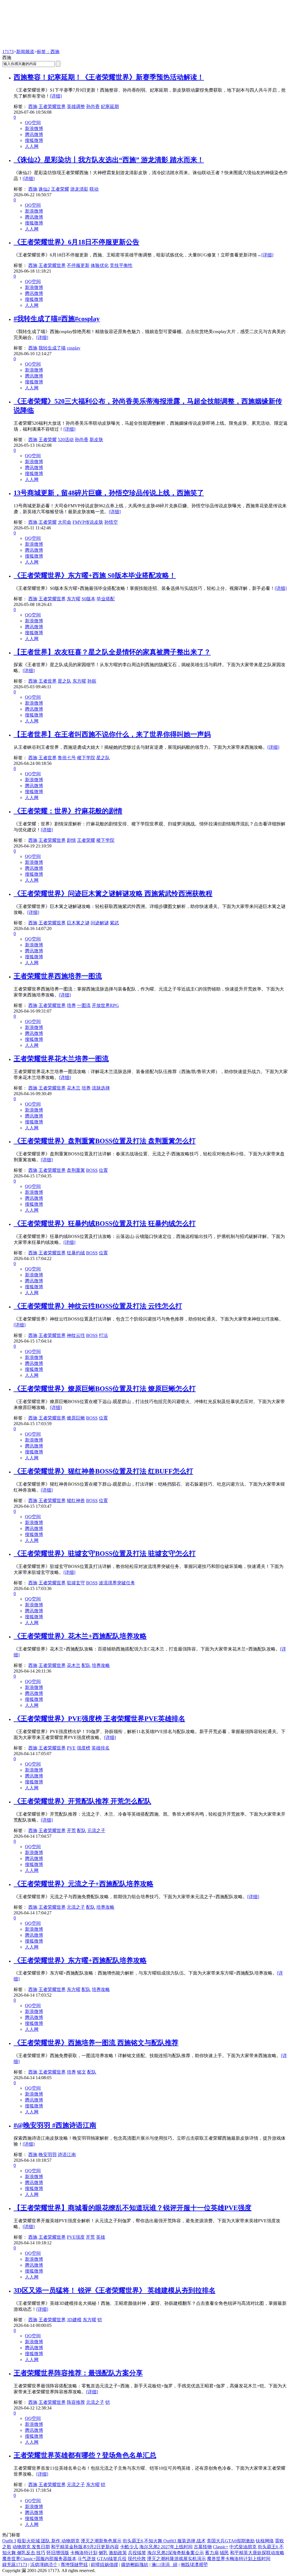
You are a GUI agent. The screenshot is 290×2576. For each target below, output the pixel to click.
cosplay (74, 348)
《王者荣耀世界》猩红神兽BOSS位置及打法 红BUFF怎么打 (103, 1471)
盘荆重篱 (76, 1170)
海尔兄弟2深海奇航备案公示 (176, 2553)
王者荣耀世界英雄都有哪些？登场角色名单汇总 (85, 2455)
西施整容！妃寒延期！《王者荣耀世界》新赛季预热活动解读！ (109, 77)
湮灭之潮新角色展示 (101, 2541)
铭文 (82, 2072)
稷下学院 (86, 758)
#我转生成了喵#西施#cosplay (57, 319)
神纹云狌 (76, 1335)
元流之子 (96, 1830)
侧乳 (103, 2553)
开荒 (71, 1830)
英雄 (101, 2237)
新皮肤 (96, 440)
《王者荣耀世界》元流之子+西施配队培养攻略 (84, 1884)
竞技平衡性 (121, 265)
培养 (71, 1005)
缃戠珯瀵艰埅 (194, 2565)
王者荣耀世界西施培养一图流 (58, 976)
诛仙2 (44, 189)
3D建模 (74, 2320)
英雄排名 (101, 1748)
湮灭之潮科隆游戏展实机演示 (176, 2559)
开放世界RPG (105, 1005)
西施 (33, 106)
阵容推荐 (76, 2402)
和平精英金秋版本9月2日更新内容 (85, 2547)
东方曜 (74, 599)
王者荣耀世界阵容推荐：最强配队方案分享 (78, 2373)
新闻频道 (25, 52)
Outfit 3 (9, 2541)
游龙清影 (79, 189)
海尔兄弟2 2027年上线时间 (166, 2547)
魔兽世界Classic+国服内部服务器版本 (39, 2559)
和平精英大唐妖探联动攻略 (257, 2553)
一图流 (84, 1005)
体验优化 (100, 265)
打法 (103, 1335)
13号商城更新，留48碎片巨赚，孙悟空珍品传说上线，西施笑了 (109, 493)
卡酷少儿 (129, 2547)
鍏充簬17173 (15, 2565)
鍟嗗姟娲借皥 (105, 2565)
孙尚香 (93, 106)
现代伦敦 (137, 2559)
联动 (94, 189)
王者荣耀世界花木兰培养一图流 (61, 1059)
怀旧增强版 (58, 2553)
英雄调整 (76, 106)
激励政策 (118, 2553)
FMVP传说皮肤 (88, 522)
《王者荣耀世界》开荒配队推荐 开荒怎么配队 (82, 1801)
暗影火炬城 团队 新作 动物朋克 (48, 2541)
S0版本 (89, 599)
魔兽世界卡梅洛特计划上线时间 (239, 2559)
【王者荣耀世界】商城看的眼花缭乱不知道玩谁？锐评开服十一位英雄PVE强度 (133, 2208)
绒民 (224, 2553)
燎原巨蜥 (76, 1418)
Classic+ (221, 2547)
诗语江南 (67, 2155)
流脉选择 (101, 1088)
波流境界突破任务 (117, 1583)
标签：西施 (48, 52)
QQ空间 (33, 123)
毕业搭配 (106, 599)
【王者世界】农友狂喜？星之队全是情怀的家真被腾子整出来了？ (112, 652)
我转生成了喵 (52, 348)
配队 (86, 1665)
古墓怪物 (203, 2547)
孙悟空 (111, 522)
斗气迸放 (87, 2559)
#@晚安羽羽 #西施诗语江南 (55, 2125)
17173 (8, 52)
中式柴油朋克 (243, 2547)
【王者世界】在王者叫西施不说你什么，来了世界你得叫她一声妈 (112, 734)
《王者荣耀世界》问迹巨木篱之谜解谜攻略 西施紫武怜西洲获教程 (113, 894)
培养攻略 (101, 1665)
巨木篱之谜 (78, 923)
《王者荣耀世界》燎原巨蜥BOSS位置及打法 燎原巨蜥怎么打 (105, 1389)
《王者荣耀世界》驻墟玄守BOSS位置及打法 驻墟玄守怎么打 (105, 1554)
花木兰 (74, 1088)
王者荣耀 (60, 189)
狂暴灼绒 (76, 1253)
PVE (71, 1748)
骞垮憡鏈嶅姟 (74, 2565)
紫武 (114, 923)
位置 (103, 1170)
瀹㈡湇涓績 (165, 2565)
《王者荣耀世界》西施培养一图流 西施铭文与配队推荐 (96, 2043)
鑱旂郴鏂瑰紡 (135, 2565)
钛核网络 (265, 2541)
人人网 (32, 146)
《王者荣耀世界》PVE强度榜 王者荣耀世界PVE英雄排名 (99, 1719)
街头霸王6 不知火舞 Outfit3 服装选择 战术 (164, 2541)
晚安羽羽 (48, 2155)
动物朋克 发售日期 (31, 2547)
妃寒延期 (110, 106)
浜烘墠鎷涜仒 (44, 2565)
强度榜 (84, 1748)
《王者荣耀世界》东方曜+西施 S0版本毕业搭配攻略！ (95, 575)
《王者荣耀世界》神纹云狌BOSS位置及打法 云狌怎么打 (98, 1306)
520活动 (66, 440)
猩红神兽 (76, 1500)
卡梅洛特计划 (84, 2553)
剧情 (71, 840)
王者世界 (48, 681)
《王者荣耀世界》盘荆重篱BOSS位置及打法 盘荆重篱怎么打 (105, 1141)
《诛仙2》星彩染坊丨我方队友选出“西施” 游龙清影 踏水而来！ (109, 160)
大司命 (65, 522)
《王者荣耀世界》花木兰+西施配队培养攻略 (80, 1636)
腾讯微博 (34, 134)
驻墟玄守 (76, 1583)
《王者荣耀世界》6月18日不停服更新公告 (76, 242)
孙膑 (92, 681)
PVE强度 (76, 2237)
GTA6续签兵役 (112, 2559)
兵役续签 (137, 2553)
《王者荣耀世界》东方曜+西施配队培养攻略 (80, 1960)
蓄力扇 (212, 2553)
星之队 (65, 681)
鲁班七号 (67, 758)
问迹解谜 (100, 923)
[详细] (56, 96)
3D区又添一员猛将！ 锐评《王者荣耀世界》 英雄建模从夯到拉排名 (115, 2290)
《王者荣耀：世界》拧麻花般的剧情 (68, 811)
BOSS (92, 1170)
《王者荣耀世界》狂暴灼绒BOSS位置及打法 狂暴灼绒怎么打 (105, 1224)
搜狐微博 (34, 140)
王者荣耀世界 (52, 106)
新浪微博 (34, 129)
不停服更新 (78, 265)
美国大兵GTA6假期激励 (231, 2541)
